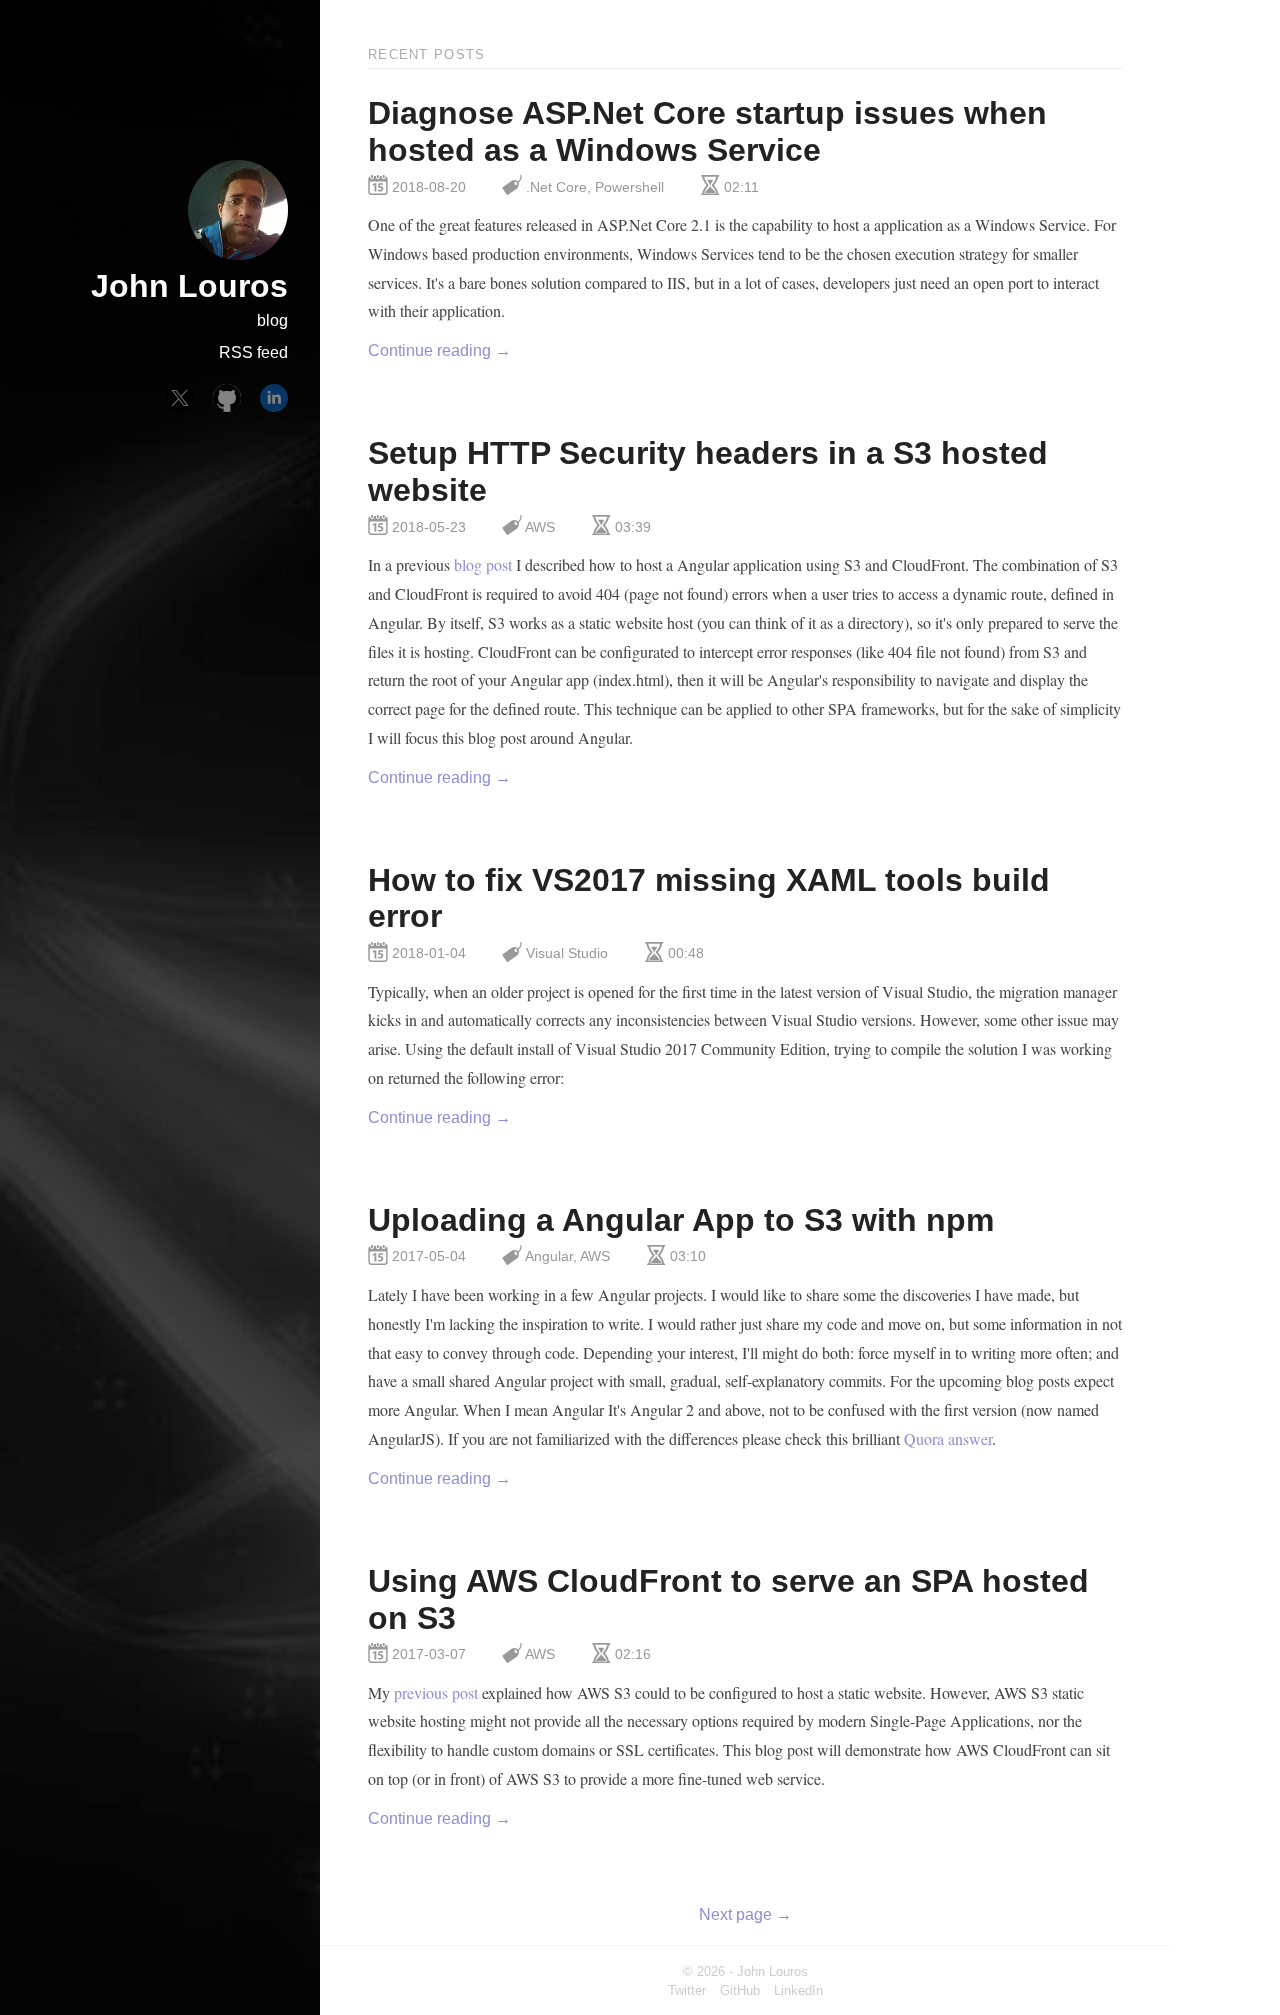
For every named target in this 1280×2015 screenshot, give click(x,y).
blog (272, 320)
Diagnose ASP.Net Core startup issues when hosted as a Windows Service (707, 131)
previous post (436, 1692)
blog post (483, 564)
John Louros (189, 286)
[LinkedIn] (274, 398)
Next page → (745, 1914)
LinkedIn (798, 1990)
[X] (180, 398)
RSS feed (253, 352)
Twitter (687, 1990)
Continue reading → (439, 350)
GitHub (740, 1990)
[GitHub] (227, 398)
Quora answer (948, 1438)
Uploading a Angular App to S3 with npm (681, 1220)
